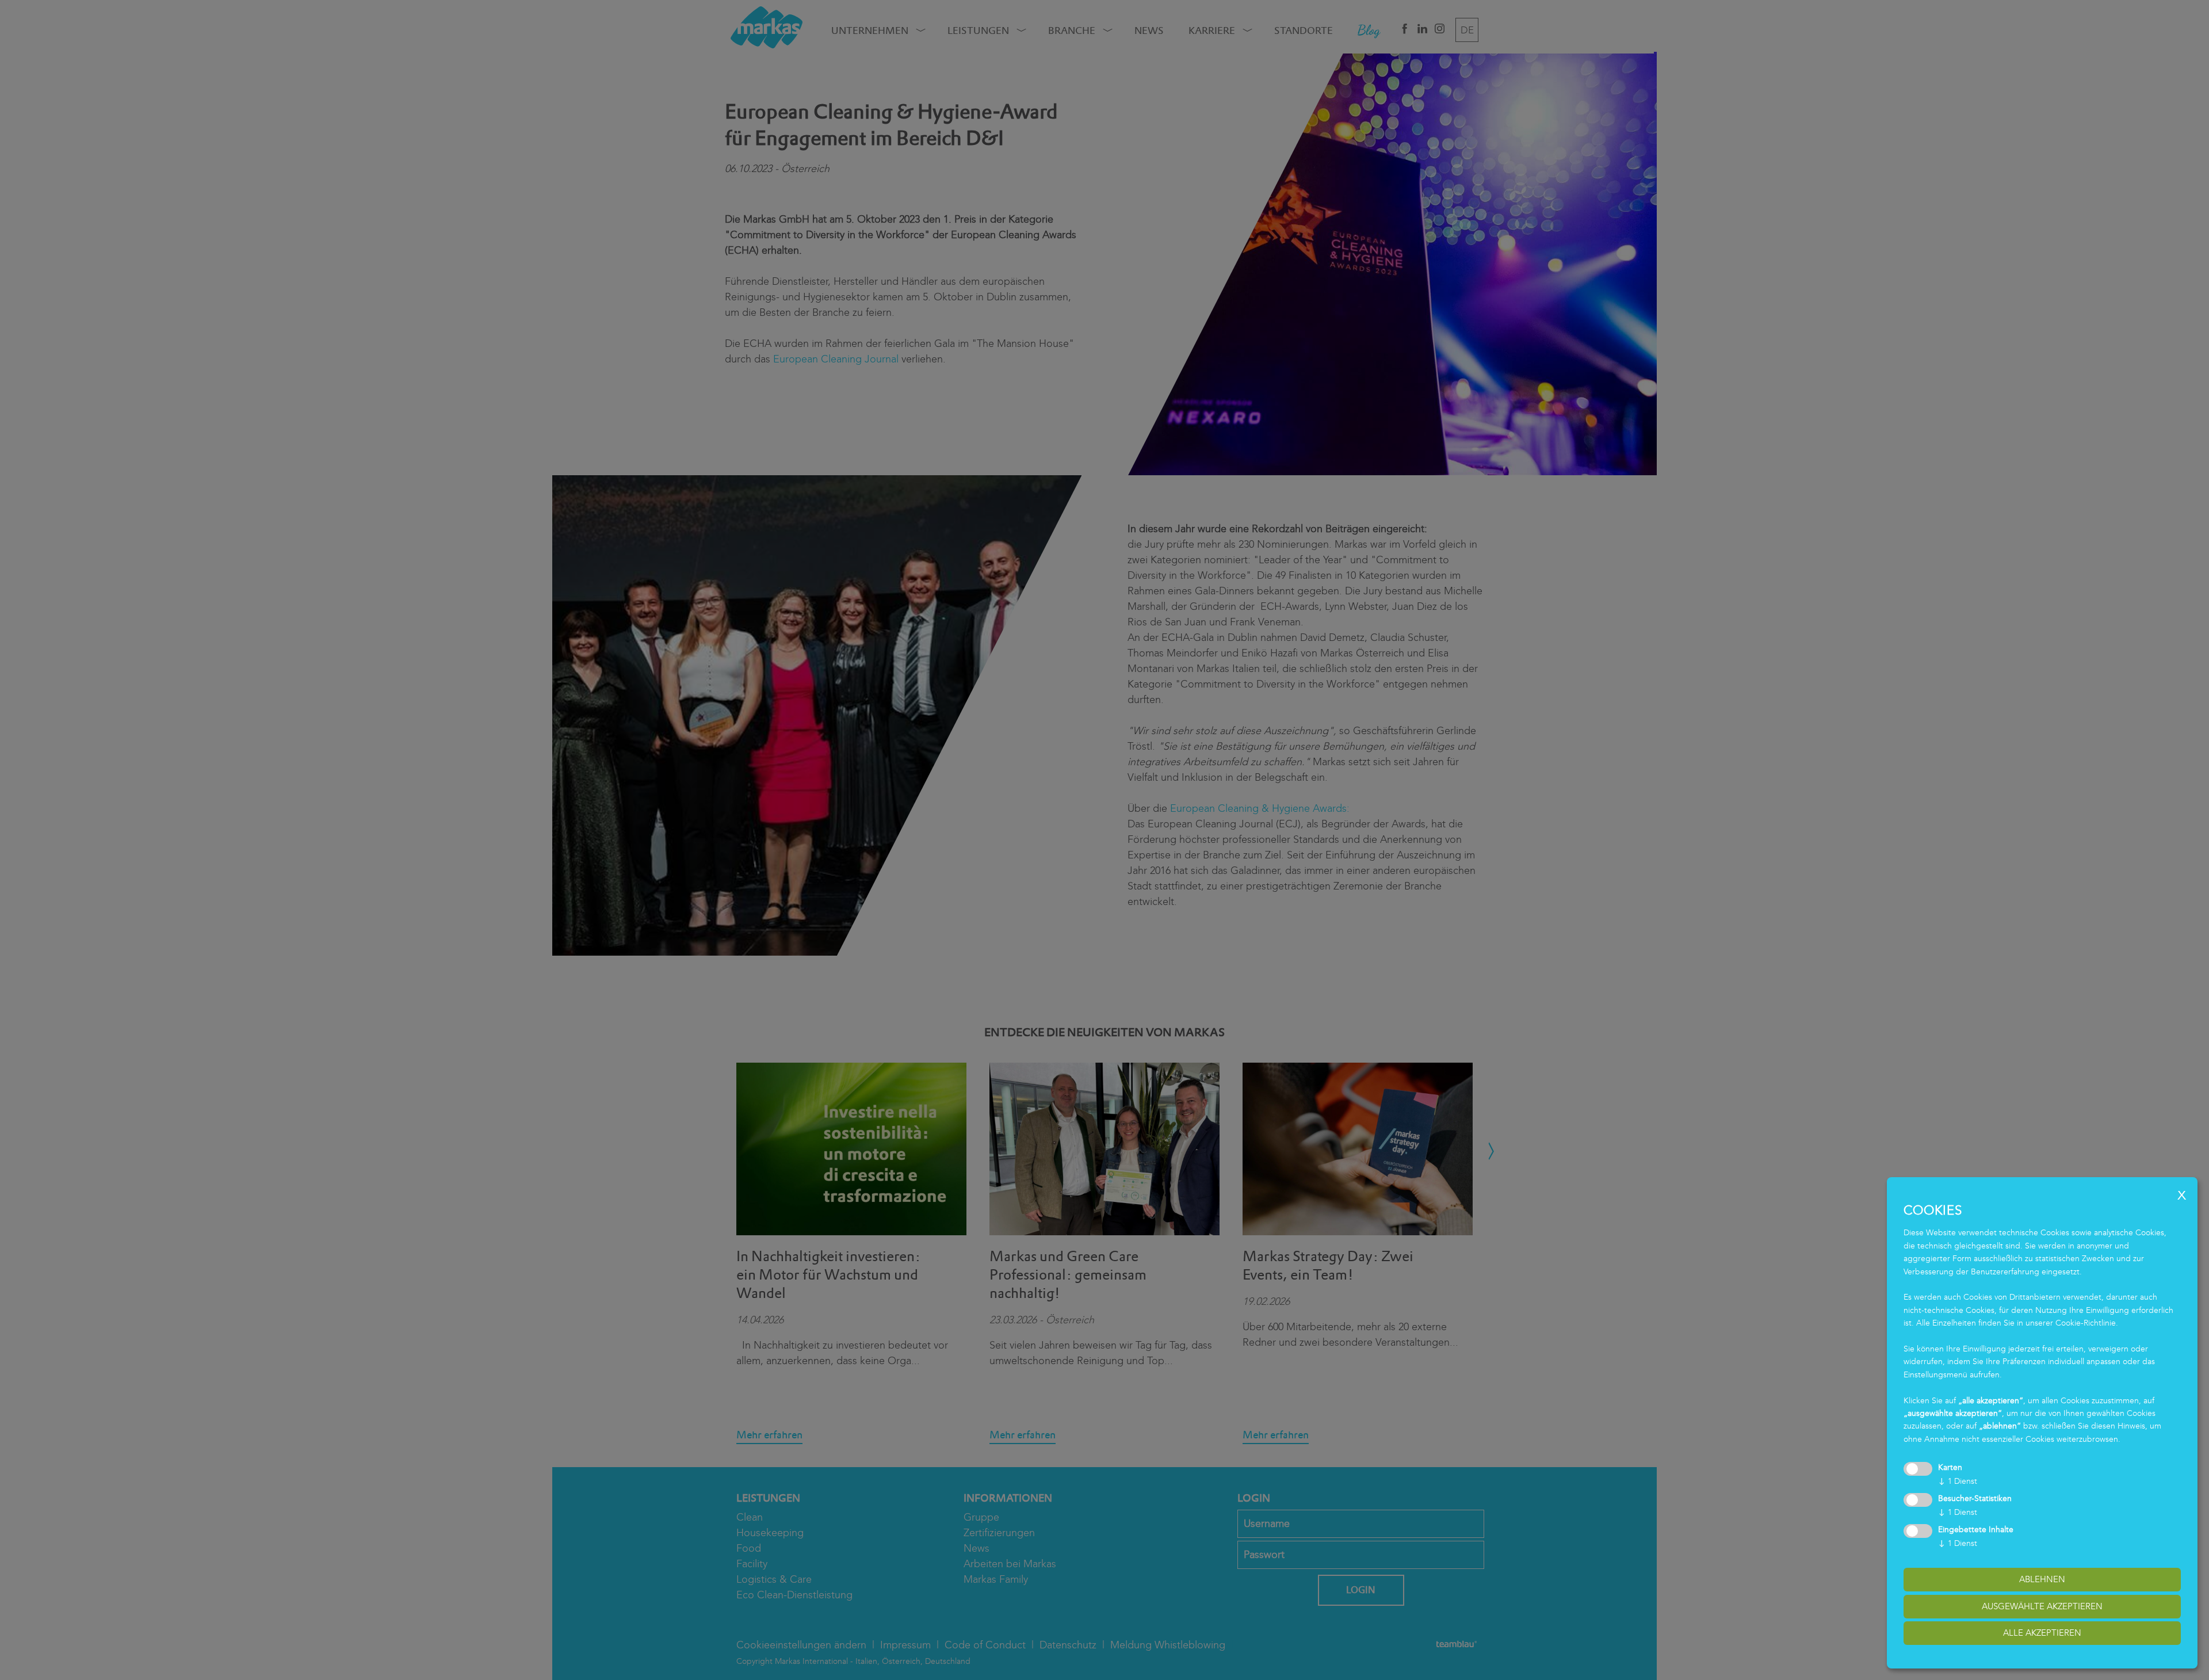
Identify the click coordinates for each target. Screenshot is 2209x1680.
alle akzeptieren (2042, 1633)
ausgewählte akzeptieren (2042, 1606)
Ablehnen (2042, 1579)
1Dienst (1958, 1481)
